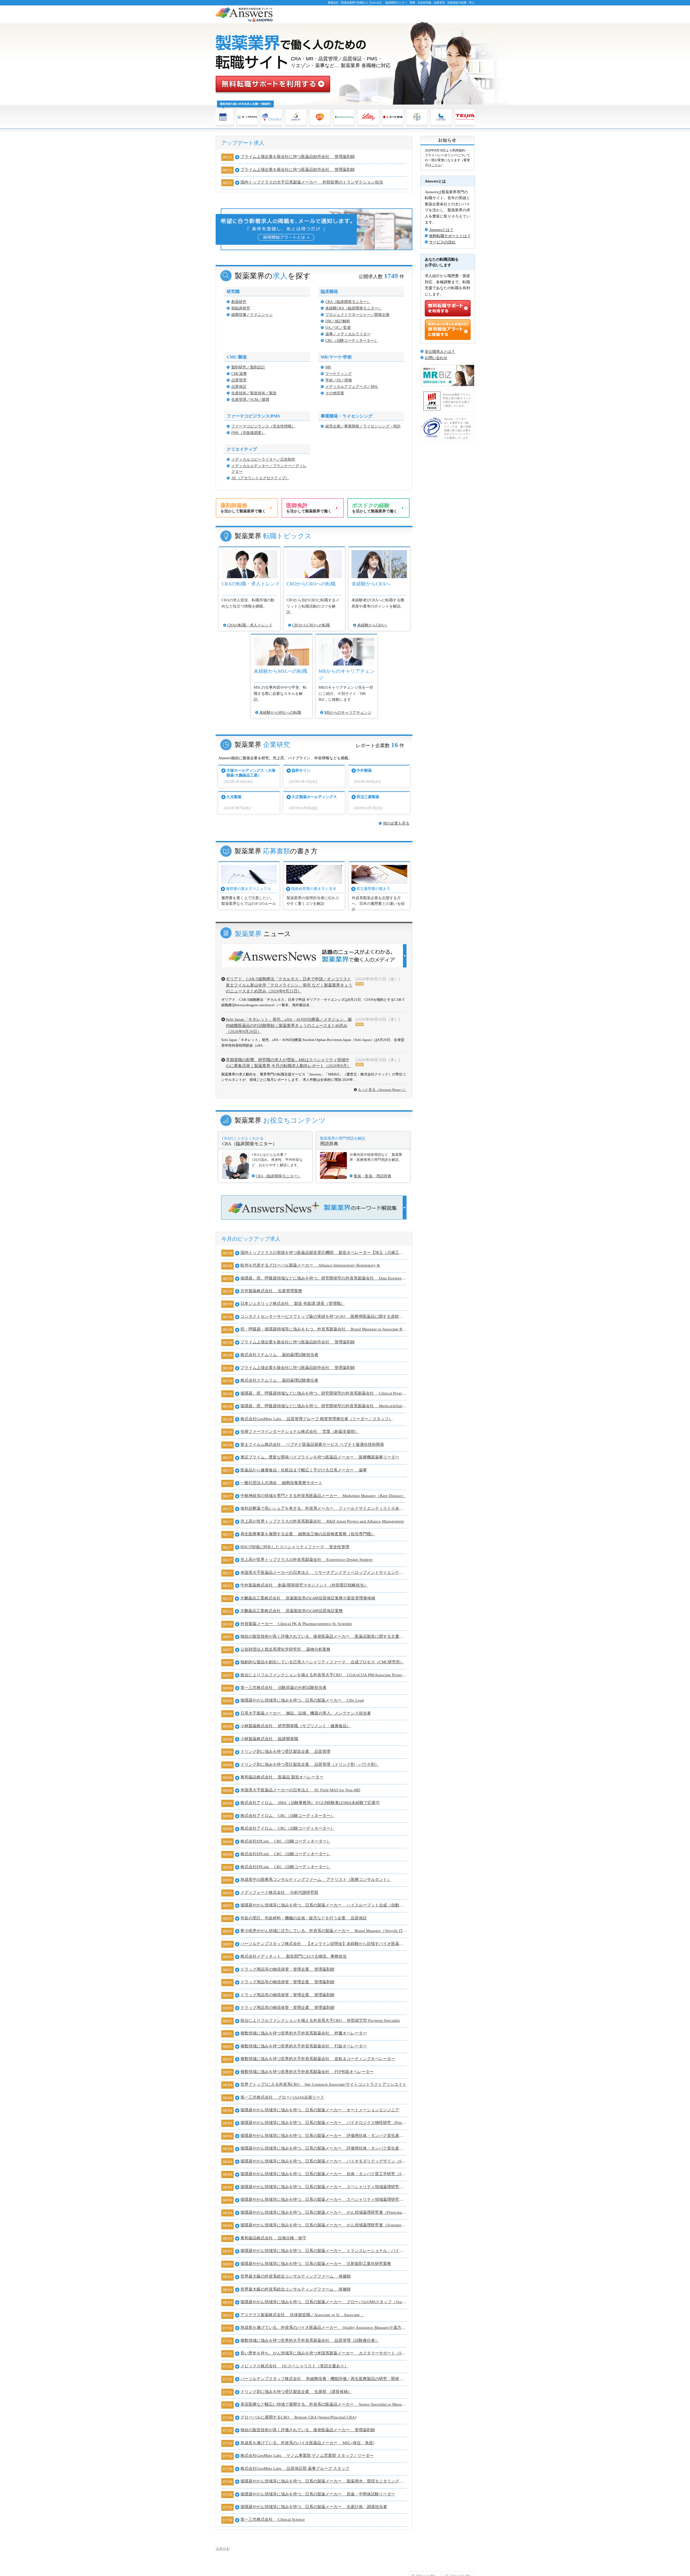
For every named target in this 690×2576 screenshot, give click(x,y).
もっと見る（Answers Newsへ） (382, 1090)
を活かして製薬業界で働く (243, 508)
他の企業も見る (396, 823)
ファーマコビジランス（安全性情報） (263, 426)
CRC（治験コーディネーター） (352, 341)
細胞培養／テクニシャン (252, 315)
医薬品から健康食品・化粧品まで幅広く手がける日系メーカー (304, 1470)
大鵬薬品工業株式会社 (308, 1598)
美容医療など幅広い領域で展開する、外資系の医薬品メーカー (324, 2404)
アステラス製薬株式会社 (302, 2315)
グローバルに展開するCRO (298, 2417)
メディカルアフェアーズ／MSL (352, 387)
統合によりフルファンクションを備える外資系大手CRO (324, 1675)
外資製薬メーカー (296, 1624)
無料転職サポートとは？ (450, 236)
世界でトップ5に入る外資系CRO (323, 2084)
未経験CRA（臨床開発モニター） (354, 308)
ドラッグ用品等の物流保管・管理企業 (287, 1969)
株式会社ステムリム (279, 1355)
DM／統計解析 (338, 321)
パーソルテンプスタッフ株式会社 (324, 1944)
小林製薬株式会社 (296, 1726)
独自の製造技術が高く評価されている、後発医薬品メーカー (324, 1636)
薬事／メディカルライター (348, 334)
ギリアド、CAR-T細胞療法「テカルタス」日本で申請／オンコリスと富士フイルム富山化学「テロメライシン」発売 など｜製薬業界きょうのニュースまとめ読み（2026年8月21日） (289, 985)
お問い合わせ (436, 358)
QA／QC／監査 (338, 328)
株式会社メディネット (294, 1956)
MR (328, 367)
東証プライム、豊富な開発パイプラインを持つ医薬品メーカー (320, 1457)
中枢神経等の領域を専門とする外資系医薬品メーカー (323, 1496)
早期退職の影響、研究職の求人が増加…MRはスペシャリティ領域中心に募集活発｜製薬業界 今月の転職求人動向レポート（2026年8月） (288, 1063)
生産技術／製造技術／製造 (254, 393)
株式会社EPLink (286, 1841)
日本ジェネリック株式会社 (293, 1303)
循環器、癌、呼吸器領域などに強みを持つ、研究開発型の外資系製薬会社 (324, 1278)
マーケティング (339, 374)
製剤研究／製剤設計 (248, 367)
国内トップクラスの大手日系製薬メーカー (312, 182)
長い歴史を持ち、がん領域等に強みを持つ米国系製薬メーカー (324, 2353)
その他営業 (335, 393)
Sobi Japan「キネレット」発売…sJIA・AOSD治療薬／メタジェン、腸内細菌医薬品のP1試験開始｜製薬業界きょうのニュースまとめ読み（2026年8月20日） (289, 1025)
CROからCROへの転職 (311, 625)
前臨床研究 (241, 308)
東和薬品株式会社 (282, 1777)
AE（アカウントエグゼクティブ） (260, 478)
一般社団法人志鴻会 (281, 1483)
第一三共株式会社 (283, 1688)
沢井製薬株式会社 (271, 1291)
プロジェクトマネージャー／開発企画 (357, 315)
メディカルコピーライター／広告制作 (263, 459)
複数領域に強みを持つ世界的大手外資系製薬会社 (304, 2033)
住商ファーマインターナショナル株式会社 (300, 1432)
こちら (436, 165)
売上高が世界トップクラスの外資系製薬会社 (322, 1521)
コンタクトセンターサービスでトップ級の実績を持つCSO (324, 1316)
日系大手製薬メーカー (306, 1713)
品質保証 (239, 387)
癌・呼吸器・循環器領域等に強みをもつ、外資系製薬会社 (324, 1329)
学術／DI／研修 (339, 380)
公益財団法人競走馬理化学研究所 (285, 1649)
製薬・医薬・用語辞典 (372, 1176)
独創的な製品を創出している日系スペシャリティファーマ (322, 1662)
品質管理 (239, 380)
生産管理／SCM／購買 (250, 400)
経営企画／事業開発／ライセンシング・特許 (363, 426)
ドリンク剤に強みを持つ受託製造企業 (285, 1751)
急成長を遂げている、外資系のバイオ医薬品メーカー (324, 2327)
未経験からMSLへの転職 (280, 713)
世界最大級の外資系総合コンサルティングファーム (296, 2276)
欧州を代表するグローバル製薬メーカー (310, 1265)
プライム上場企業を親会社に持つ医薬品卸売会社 (298, 157)
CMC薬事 (239, 374)
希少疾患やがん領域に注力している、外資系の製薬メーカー (324, 1931)
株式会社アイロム (310, 1803)
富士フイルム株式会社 (312, 1444)
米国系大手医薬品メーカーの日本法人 (324, 1573)
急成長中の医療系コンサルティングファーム (316, 1880)
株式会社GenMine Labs (317, 1419)
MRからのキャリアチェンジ (348, 713)
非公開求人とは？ (440, 352)
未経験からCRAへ (372, 625)
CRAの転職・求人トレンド (250, 625)
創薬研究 (239, 302)
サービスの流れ (442, 242)
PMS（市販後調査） (248, 433)
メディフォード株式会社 (279, 1892)
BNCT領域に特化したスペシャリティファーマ (295, 1547)
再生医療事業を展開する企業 (308, 1534)
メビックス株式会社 (294, 2366)
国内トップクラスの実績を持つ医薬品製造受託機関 (324, 1253)
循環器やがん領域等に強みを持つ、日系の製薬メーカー (302, 1700)
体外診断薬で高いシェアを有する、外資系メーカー (324, 1508)
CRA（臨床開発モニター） (348, 302)
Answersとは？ (441, 230)
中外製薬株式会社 (304, 1585)
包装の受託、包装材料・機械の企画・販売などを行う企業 (304, 1918)
